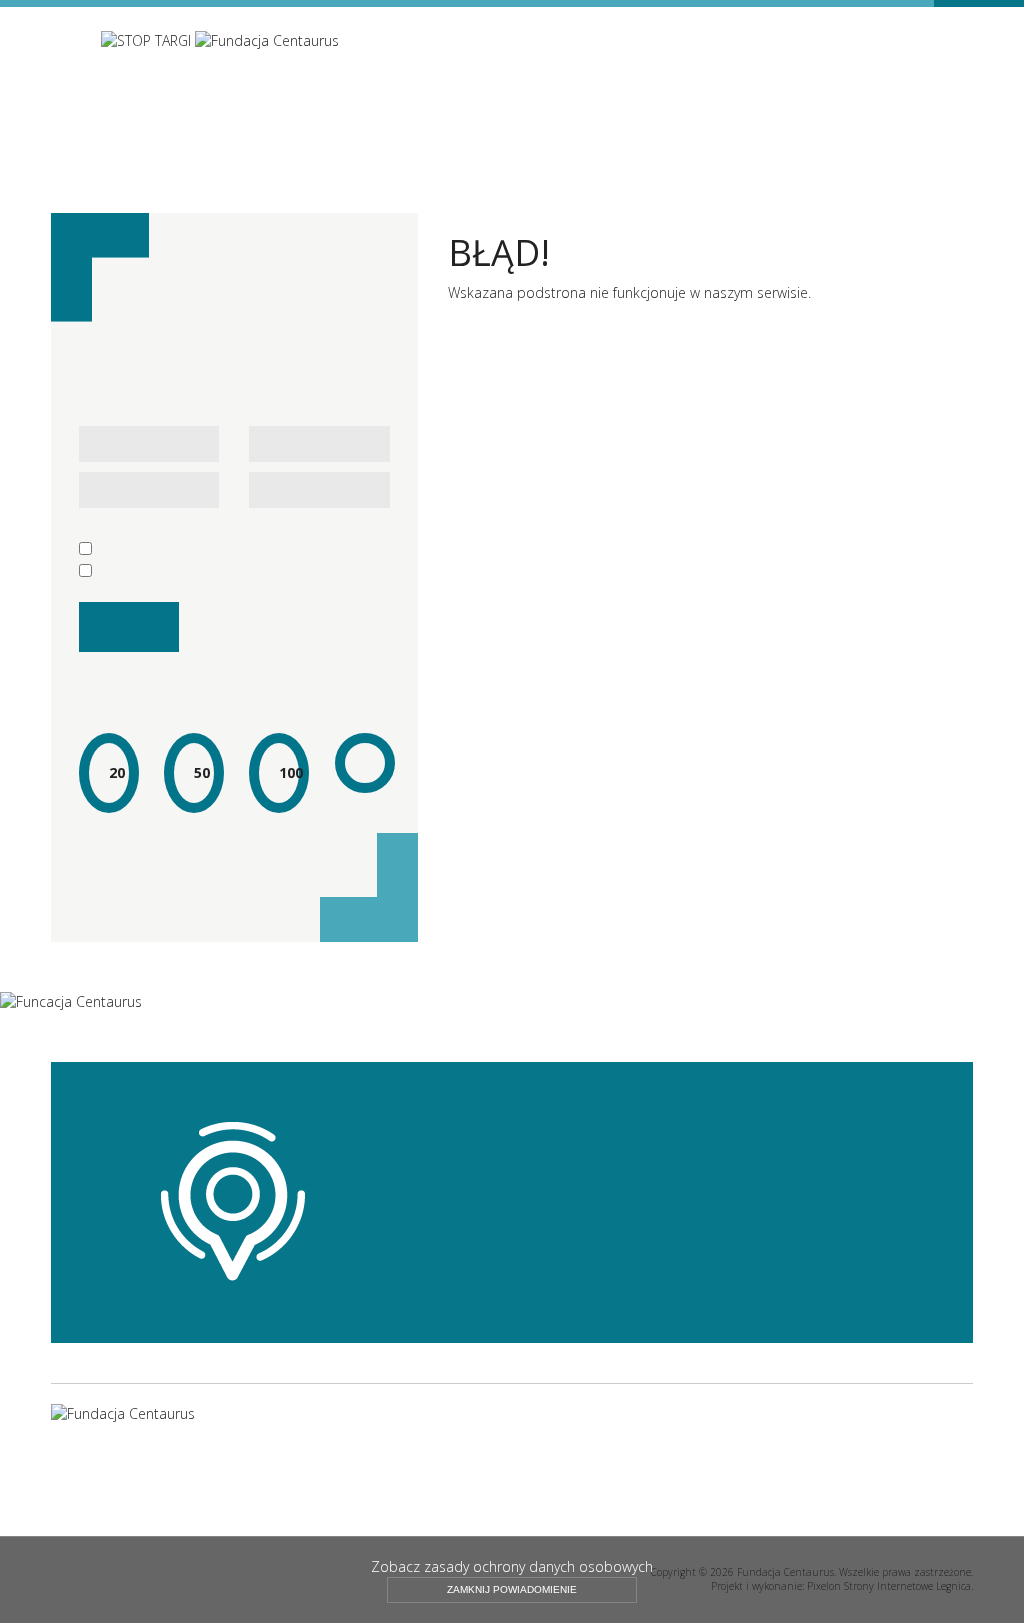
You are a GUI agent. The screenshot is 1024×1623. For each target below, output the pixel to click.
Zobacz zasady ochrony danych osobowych (512, 1566)
